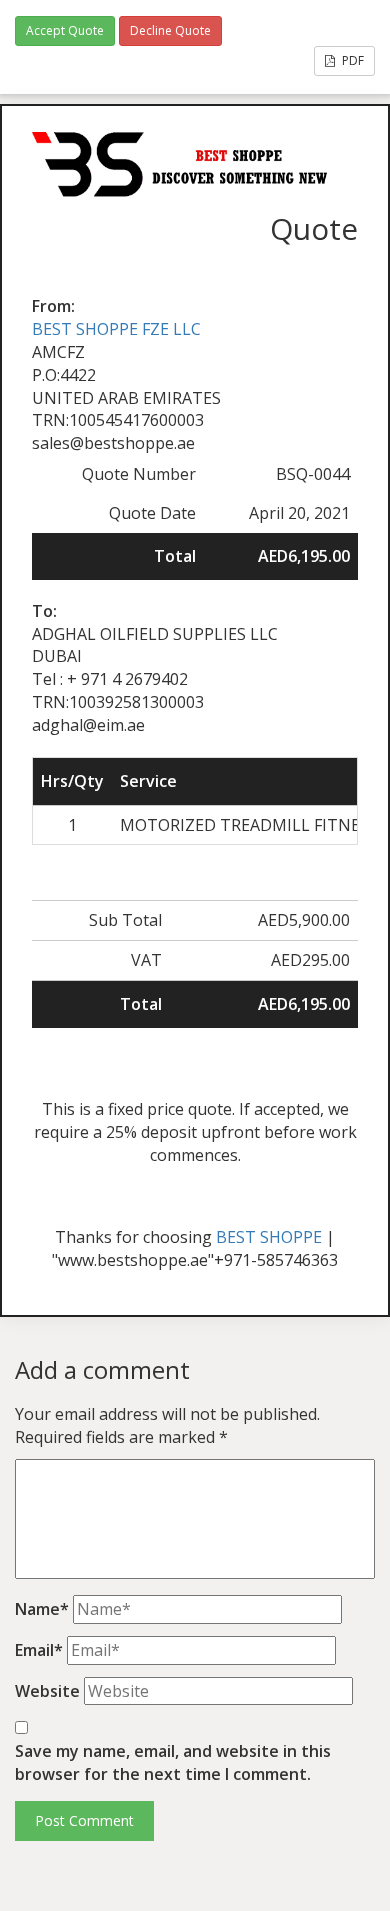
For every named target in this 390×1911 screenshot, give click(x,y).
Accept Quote (65, 30)
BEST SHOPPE (269, 1237)
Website (47, 1691)
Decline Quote (170, 30)
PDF (351, 60)
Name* (42, 1609)
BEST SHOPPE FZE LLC (116, 329)
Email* (39, 1650)
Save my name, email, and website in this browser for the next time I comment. (173, 1762)
